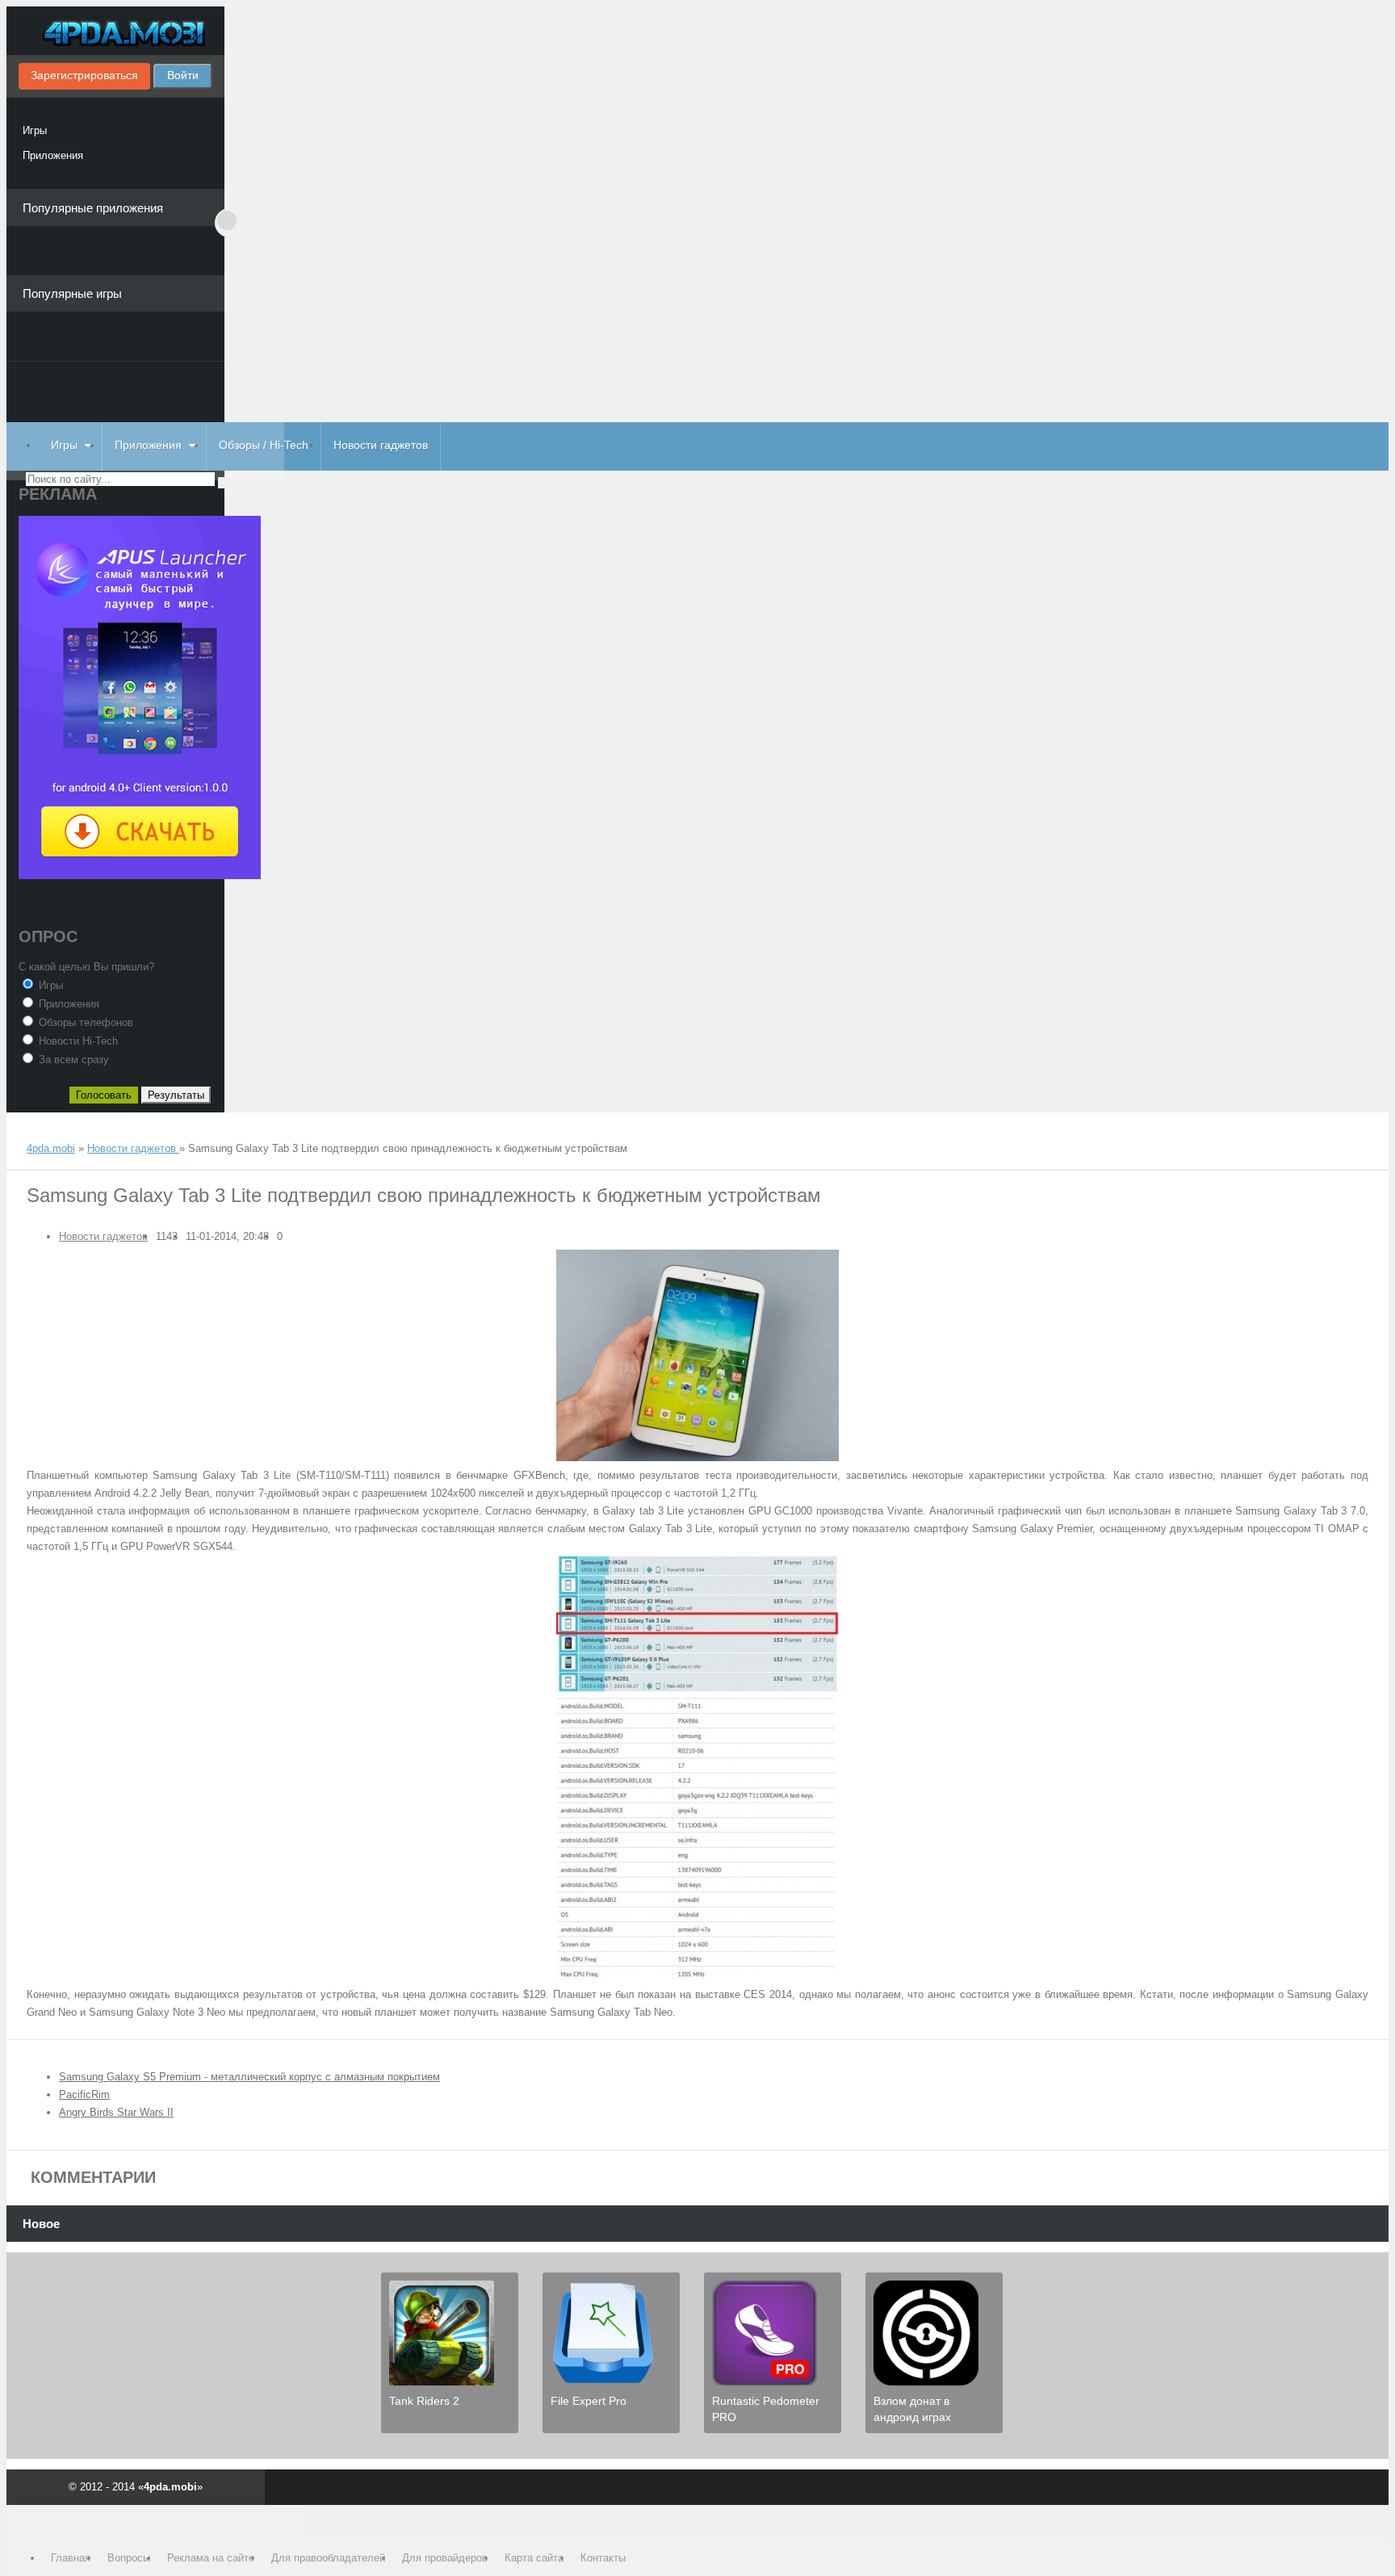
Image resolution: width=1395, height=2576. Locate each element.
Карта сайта (534, 2558)
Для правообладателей (328, 2558)
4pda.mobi (115, 35)
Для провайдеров (445, 2558)
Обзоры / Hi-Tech (264, 445)
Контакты (603, 2558)
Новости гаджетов (381, 445)
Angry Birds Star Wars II (116, 2112)
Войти (183, 75)
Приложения (53, 155)
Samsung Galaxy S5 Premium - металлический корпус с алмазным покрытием (249, 2077)
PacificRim (84, 2094)
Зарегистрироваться (84, 75)
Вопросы (129, 2558)
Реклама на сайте (211, 2558)
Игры (35, 130)
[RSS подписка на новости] (33, 1133)
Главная (71, 2558)
